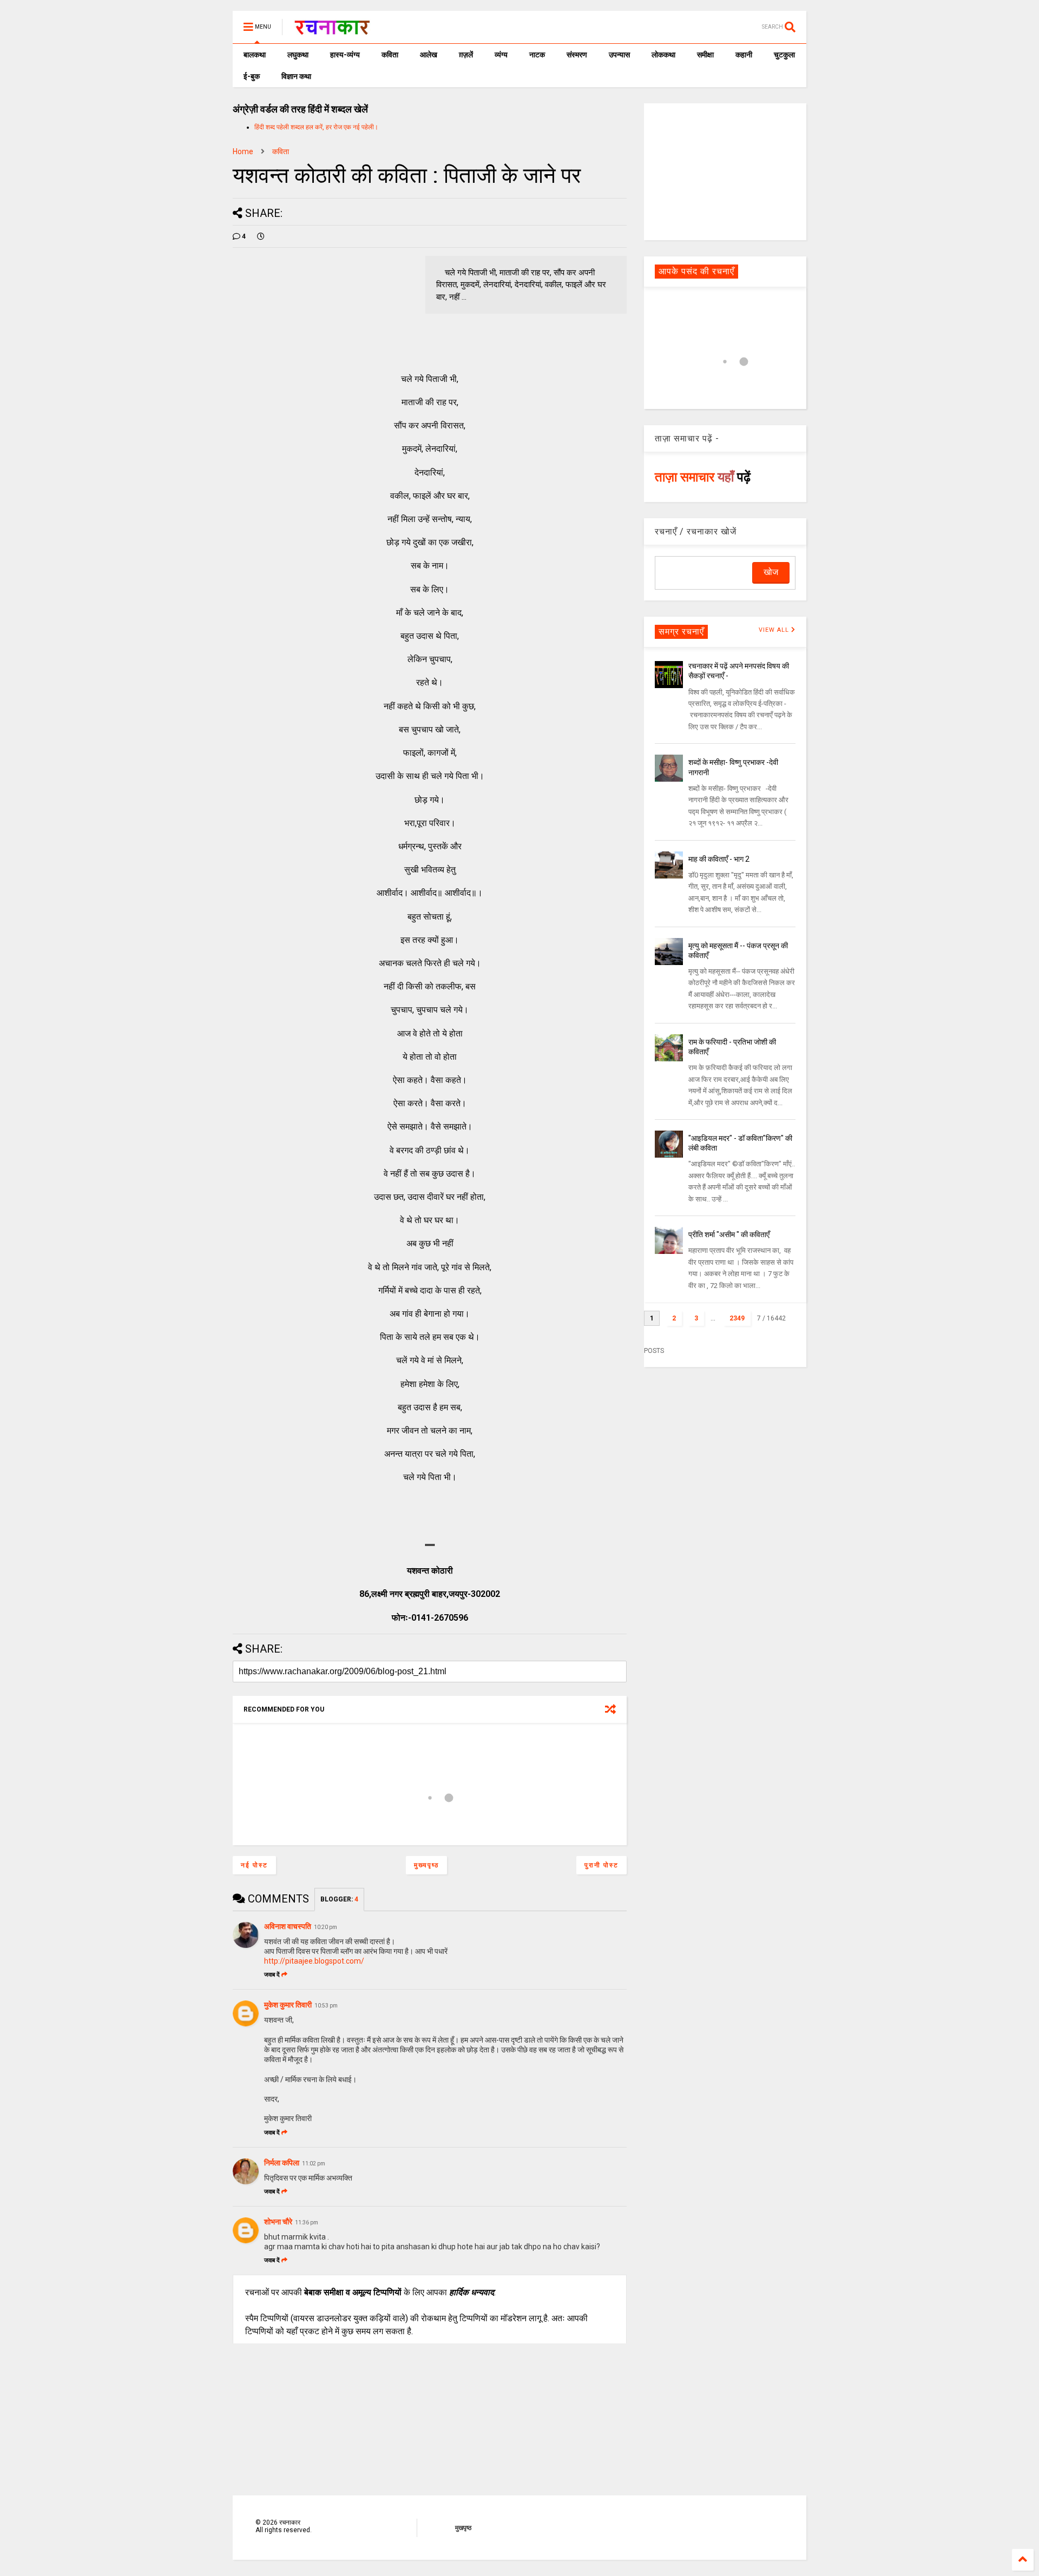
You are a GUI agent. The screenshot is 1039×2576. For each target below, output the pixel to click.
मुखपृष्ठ (463, 2528)
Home (243, 151)
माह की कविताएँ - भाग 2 (719, 859)
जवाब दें (272, 1975)
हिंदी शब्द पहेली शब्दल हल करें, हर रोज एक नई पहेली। (316, 127)
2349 (737, 1318)
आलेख (429, 55)
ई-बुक (252, 76)
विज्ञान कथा (296, 76)
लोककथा (663, 55)
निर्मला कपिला (282, 2163)
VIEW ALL (775, 630)
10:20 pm (325, 1927)
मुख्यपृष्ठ (426, 1865)
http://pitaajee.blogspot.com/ (314, 1961)
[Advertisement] (725, 171)
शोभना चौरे (278, 2222)
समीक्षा (705, 55)
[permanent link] (261, 236)
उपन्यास (619, 55)
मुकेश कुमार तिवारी (288, 2005)
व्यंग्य (501, 55)
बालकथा (255, 55)
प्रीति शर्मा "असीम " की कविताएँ (729, 1234)
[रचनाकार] (332, 30)
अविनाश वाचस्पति (288, 1926)
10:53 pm (326, 2006)
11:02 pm (314, 2164)
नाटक (537, 55)
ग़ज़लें (466, 55)
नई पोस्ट (254, 1865)
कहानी (744, 55)
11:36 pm (307, 2222)
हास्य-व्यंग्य (345, 55)
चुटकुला (784, 55)
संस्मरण (577, 55)
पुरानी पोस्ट (601, 1865)
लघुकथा (298, 55)
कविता (390, 55)
